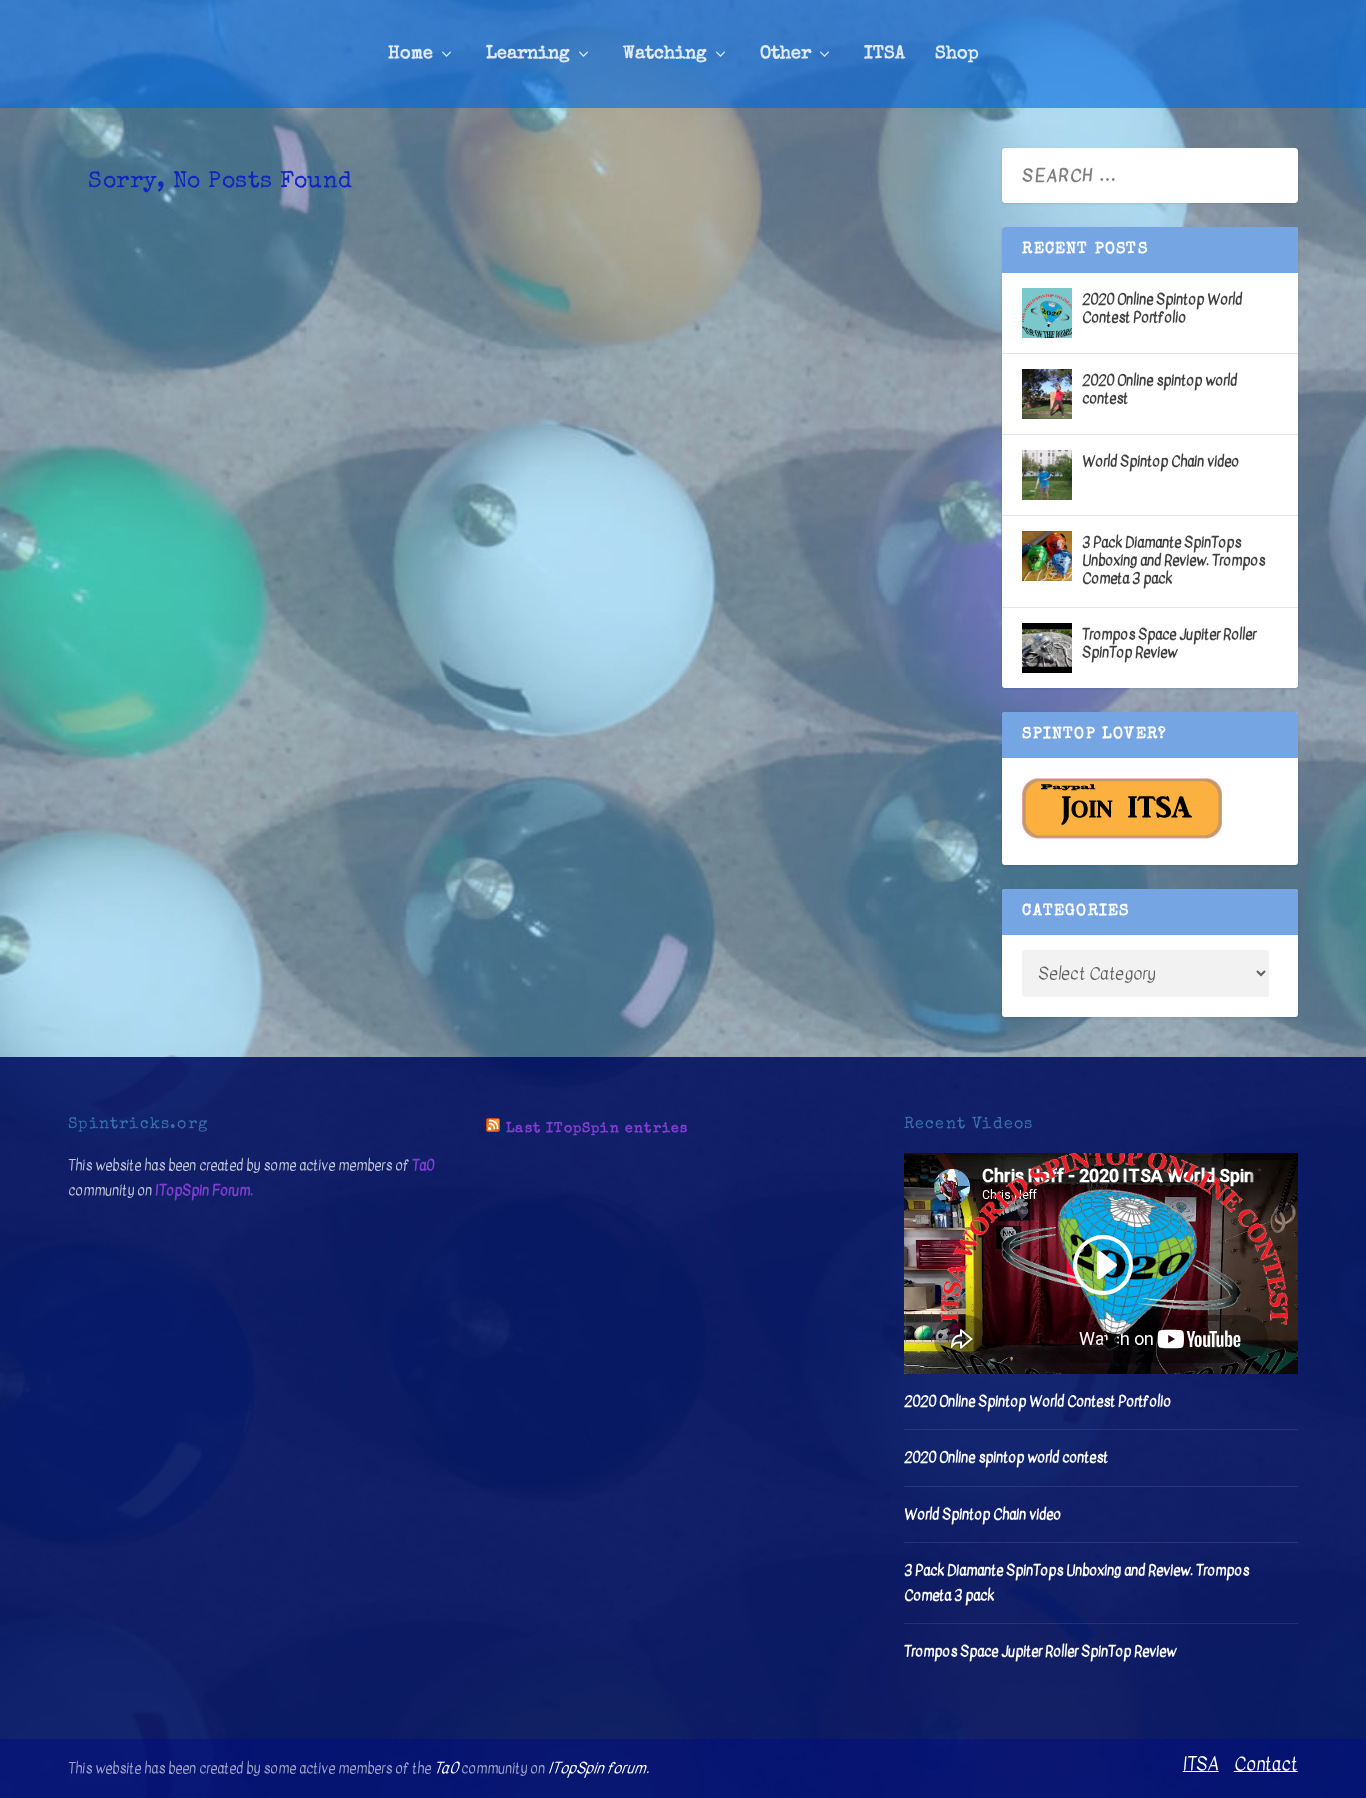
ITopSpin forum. (598, 1768)
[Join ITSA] (1122, 834)
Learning (528, 54)
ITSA (884, 54)
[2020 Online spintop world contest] (1047, 394)
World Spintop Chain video (1160, 461)
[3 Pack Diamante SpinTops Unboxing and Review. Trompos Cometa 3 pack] (1047, 556)
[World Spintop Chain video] (1047, 475)
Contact (1266, 1764)
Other (785, 54)
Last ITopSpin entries (597, 1129)
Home (410, 54)
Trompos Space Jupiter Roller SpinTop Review (1169, 643)
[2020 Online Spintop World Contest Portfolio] (1047, 313)
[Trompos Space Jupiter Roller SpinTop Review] (1047, 648)
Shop (957, 54)
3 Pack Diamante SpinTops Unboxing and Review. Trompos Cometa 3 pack (1173, 560)
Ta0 (423, 1165)
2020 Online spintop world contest (1159, 389)
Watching (665, 54)
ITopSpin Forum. (204, 1190)
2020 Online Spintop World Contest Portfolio (1162, 308)
